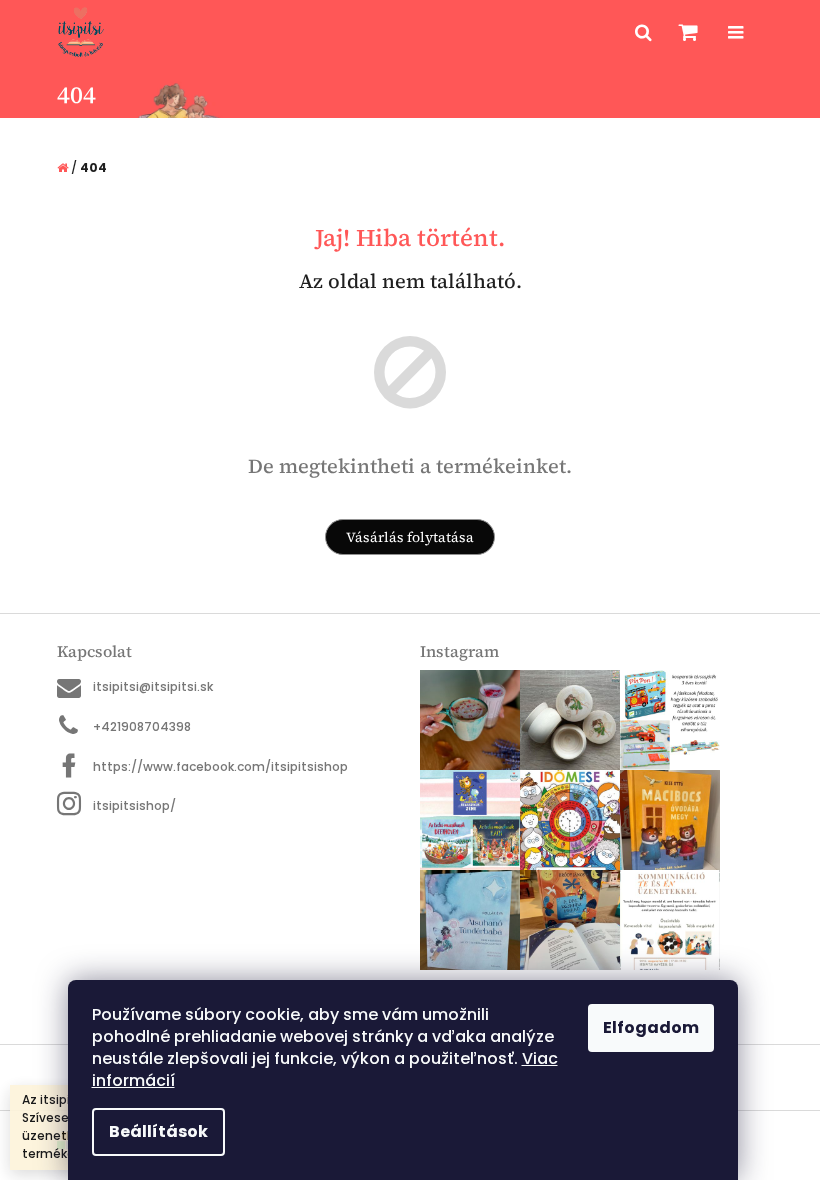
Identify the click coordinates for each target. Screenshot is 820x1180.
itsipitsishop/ (134, 805)
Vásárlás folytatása (410, 537)
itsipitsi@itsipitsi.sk (153, 686)
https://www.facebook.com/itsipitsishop (220, 766)
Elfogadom (651, 1027)
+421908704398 (142, 726)
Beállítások (158, 1131)
